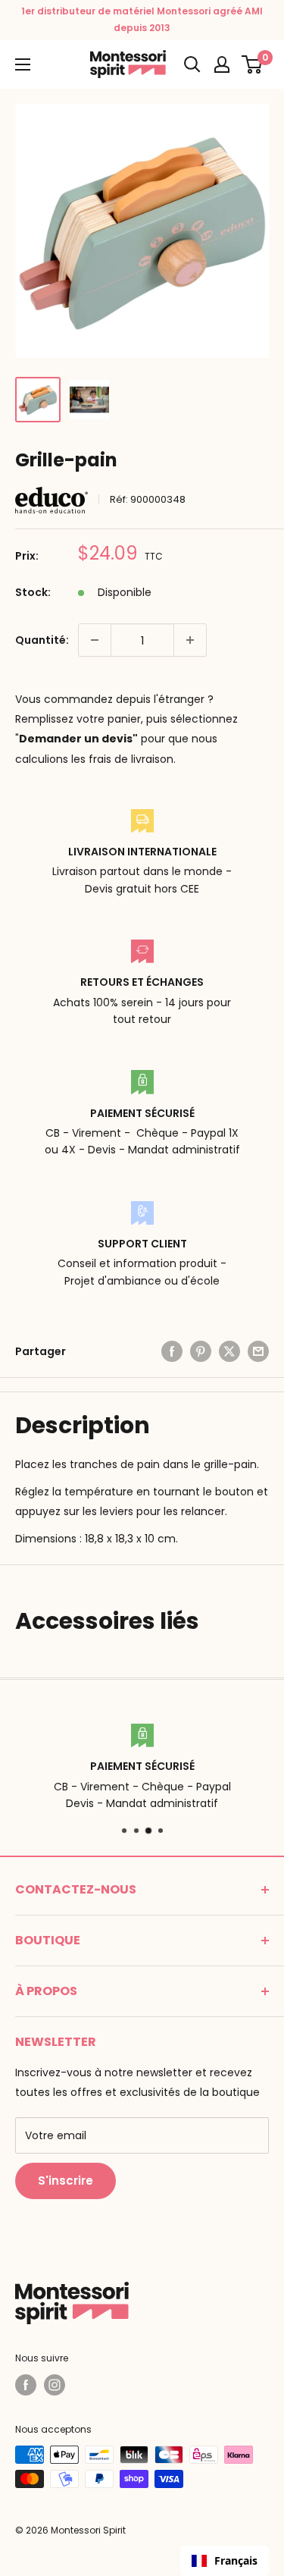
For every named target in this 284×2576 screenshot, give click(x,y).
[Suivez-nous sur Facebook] (26, 2385)
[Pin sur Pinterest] (201, 1351)
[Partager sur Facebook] (172, 1351)
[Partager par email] (258, 1351)
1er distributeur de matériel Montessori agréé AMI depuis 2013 (142, 19)
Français (236, 2560)
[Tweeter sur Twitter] (229, 1351)
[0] (253, 64)
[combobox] (225, 2561)
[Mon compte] (222, 64)
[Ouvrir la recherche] (192, 64)
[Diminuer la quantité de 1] (95, 640)
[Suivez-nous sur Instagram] (55, 2385)
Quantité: (42, 640)
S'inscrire (66, 2181)
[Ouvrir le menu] (23, 64)
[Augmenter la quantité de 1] (190, 640)
